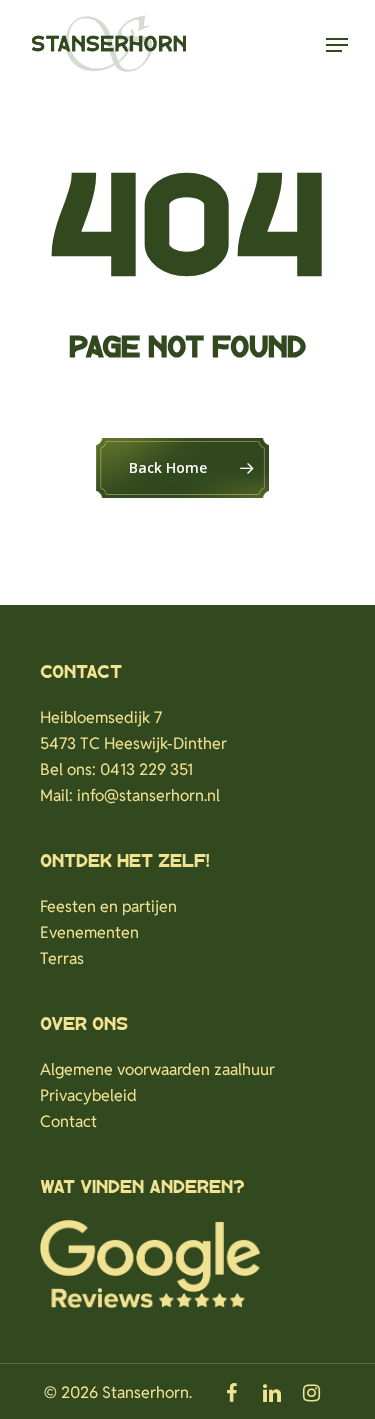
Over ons (84, 1025)
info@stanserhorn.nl (148, 795)
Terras (62, 958)
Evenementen (89, 932)
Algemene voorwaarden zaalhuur (157, 1069)
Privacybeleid (88, 1095)
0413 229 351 (146, 769)
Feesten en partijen (108, 906)
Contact (68, 1121)
